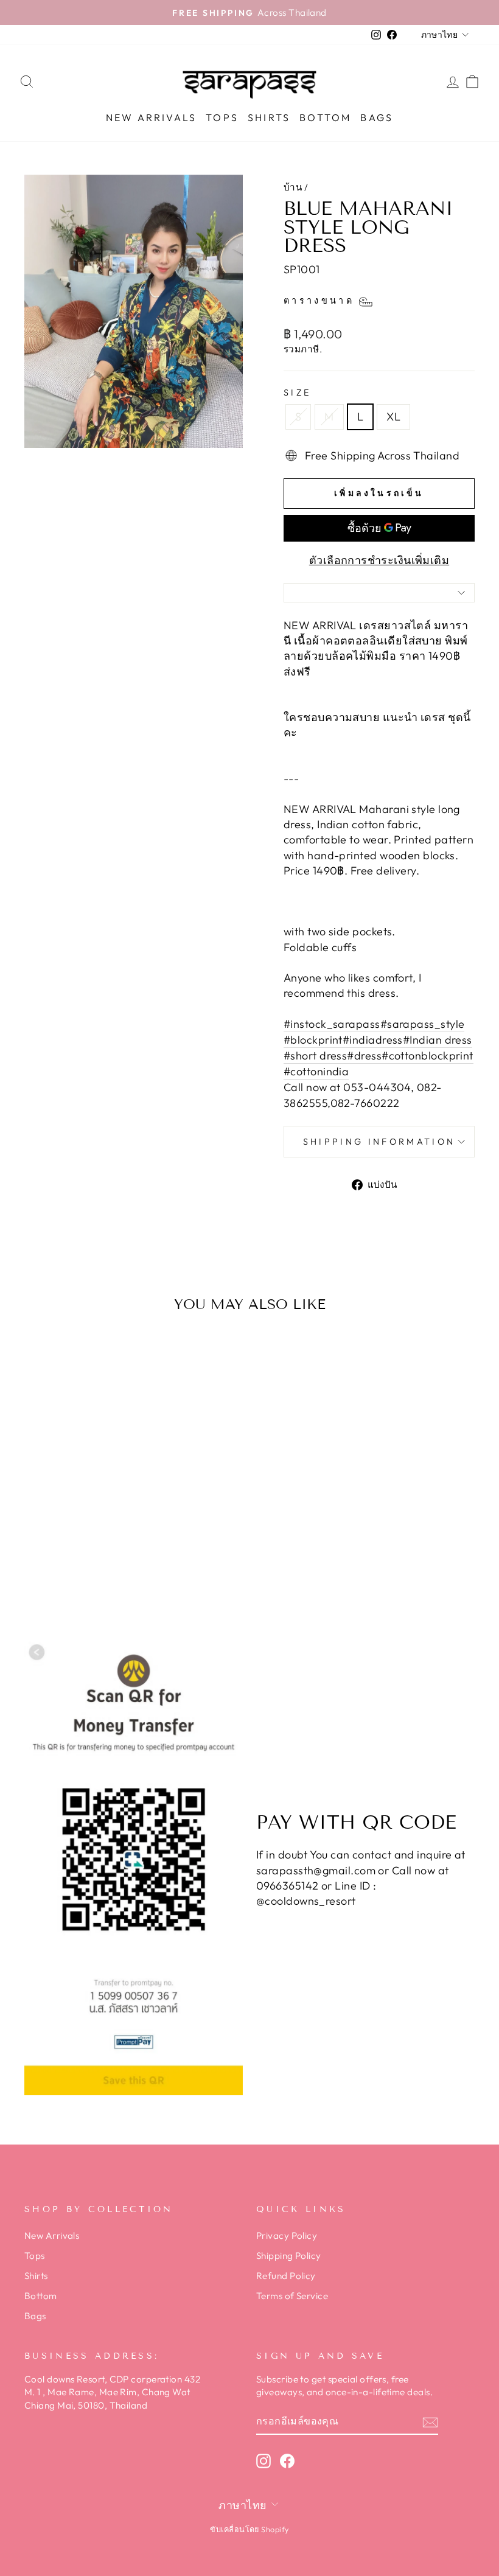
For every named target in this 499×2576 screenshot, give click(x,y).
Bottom (325, 117)
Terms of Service (292, 2296)
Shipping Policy (289, 2256)
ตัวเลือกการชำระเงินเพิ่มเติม (379, 560)
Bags (377, 117)
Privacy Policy (287, 2236)
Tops (222, 117)
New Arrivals (151, 117)
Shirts (269, 117)
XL (393, 417)
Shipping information (379, 1142)
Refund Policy (286, 2276)
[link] (332, 1024)
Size (297, 393)
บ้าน (293, 187)
